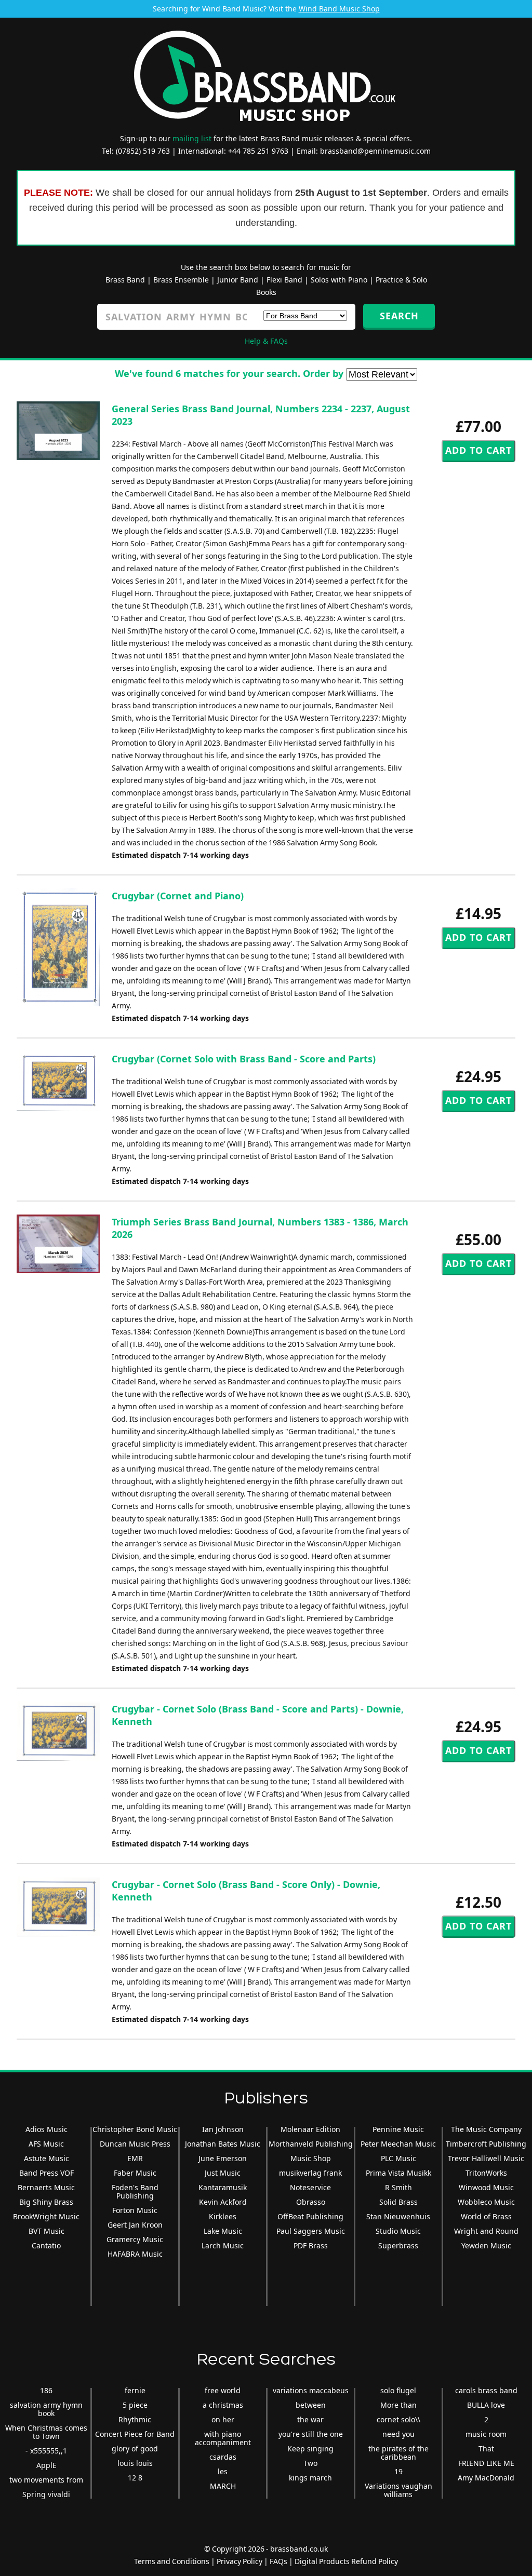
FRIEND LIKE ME (486, 2463)
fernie (135, 2390)
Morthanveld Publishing (311, 2144)
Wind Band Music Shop (339, 9)
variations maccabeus (311, 2390)
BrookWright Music (46, 2216)
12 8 (135, 2478)
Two (310, 2463)
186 (46, 2390)
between (311, 2405)
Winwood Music (486, 2187)
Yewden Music (486, 2245)
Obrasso (311, 2202)
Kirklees (223, 2216)
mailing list (192, 138)
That (486, 2449)
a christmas (223, 2405)
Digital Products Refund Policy (346, 2561)
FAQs (278, 2561)
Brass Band (125, 280)
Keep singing (310, 2449)
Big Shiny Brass (46, 2202)
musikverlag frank (310, 2173)
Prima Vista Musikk (398, 2173)
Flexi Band (284, 280)
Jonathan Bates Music (223, 2144)
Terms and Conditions (172, 2561)
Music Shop (311, 2158)
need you (398, 2434)
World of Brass (486, 2216)
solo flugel (398, 2390)
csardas (223, 2457)
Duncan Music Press (135, 2144)
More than (398, 2405)
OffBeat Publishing (310, 2216)
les (223, 2471)
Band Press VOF (46, 2173)
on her (223, 2419)
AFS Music (46, 2144)
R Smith (398, 2187)
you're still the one (311, 2434)
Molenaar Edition (310, 2129)
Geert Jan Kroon (135, 2225)
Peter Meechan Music (398, 2144)
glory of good (135, 2449)
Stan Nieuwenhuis (398, 2216)
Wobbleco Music (486, 2202)
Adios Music (46, 2129)
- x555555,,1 (46, 2451)
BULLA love (486, 2405)
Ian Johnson (223, 2129)
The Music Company (486, 2129)
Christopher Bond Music (135, 2129)
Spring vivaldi (46, 2494)
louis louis (135, 2463)
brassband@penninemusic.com (375, 151)
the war (310, 2419)
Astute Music (46, 2158)
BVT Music (46, 2231)
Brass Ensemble (181, 280)
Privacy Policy (240, 2561)
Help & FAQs (266, 341)
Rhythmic (135, 2419)
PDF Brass (311, 2245)
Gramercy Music (135, 2239)
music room (486, 2434)
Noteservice (310, 2187)
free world (223, 2390)
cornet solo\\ (398, 2419)
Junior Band (238, 280)
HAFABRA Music (135, 2254)
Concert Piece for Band (135, 2434)
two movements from (46, 2480)
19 (398, 2471)
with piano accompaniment (223, 2438)
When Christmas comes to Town (46, 2432)
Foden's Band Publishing (135, 2191)
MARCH (223, 2486)
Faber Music (135, 2173)
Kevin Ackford (223, 2202)
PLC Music (398, 2158)
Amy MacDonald (486, 2478)
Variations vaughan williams (398, 2490)
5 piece (135, 2405)
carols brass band (486, 2390)
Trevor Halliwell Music (486, 2158)
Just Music (223, 2173)
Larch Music (223, 2245)
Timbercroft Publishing (486, 2144)
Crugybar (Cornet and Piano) (178, 896)
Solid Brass (398, 2202)
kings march (310, 2478)
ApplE (46, 2465)
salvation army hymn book (46, 2409)
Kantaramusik (223, 2187)
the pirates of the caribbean (398, 2453)
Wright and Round (486, 2231)
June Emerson (223, 2158)
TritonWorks (486, 2173)
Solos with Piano (339, 280)
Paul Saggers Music (311, 2231)
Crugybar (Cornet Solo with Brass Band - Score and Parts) (244, 1059)
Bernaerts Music (46, 2187)
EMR (135, 2158)
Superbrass (398, 2245)
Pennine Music (398, 2129)
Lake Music (223, 2231)
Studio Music (398, 2231)
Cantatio (46, 2245)
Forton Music (135, 2210)
